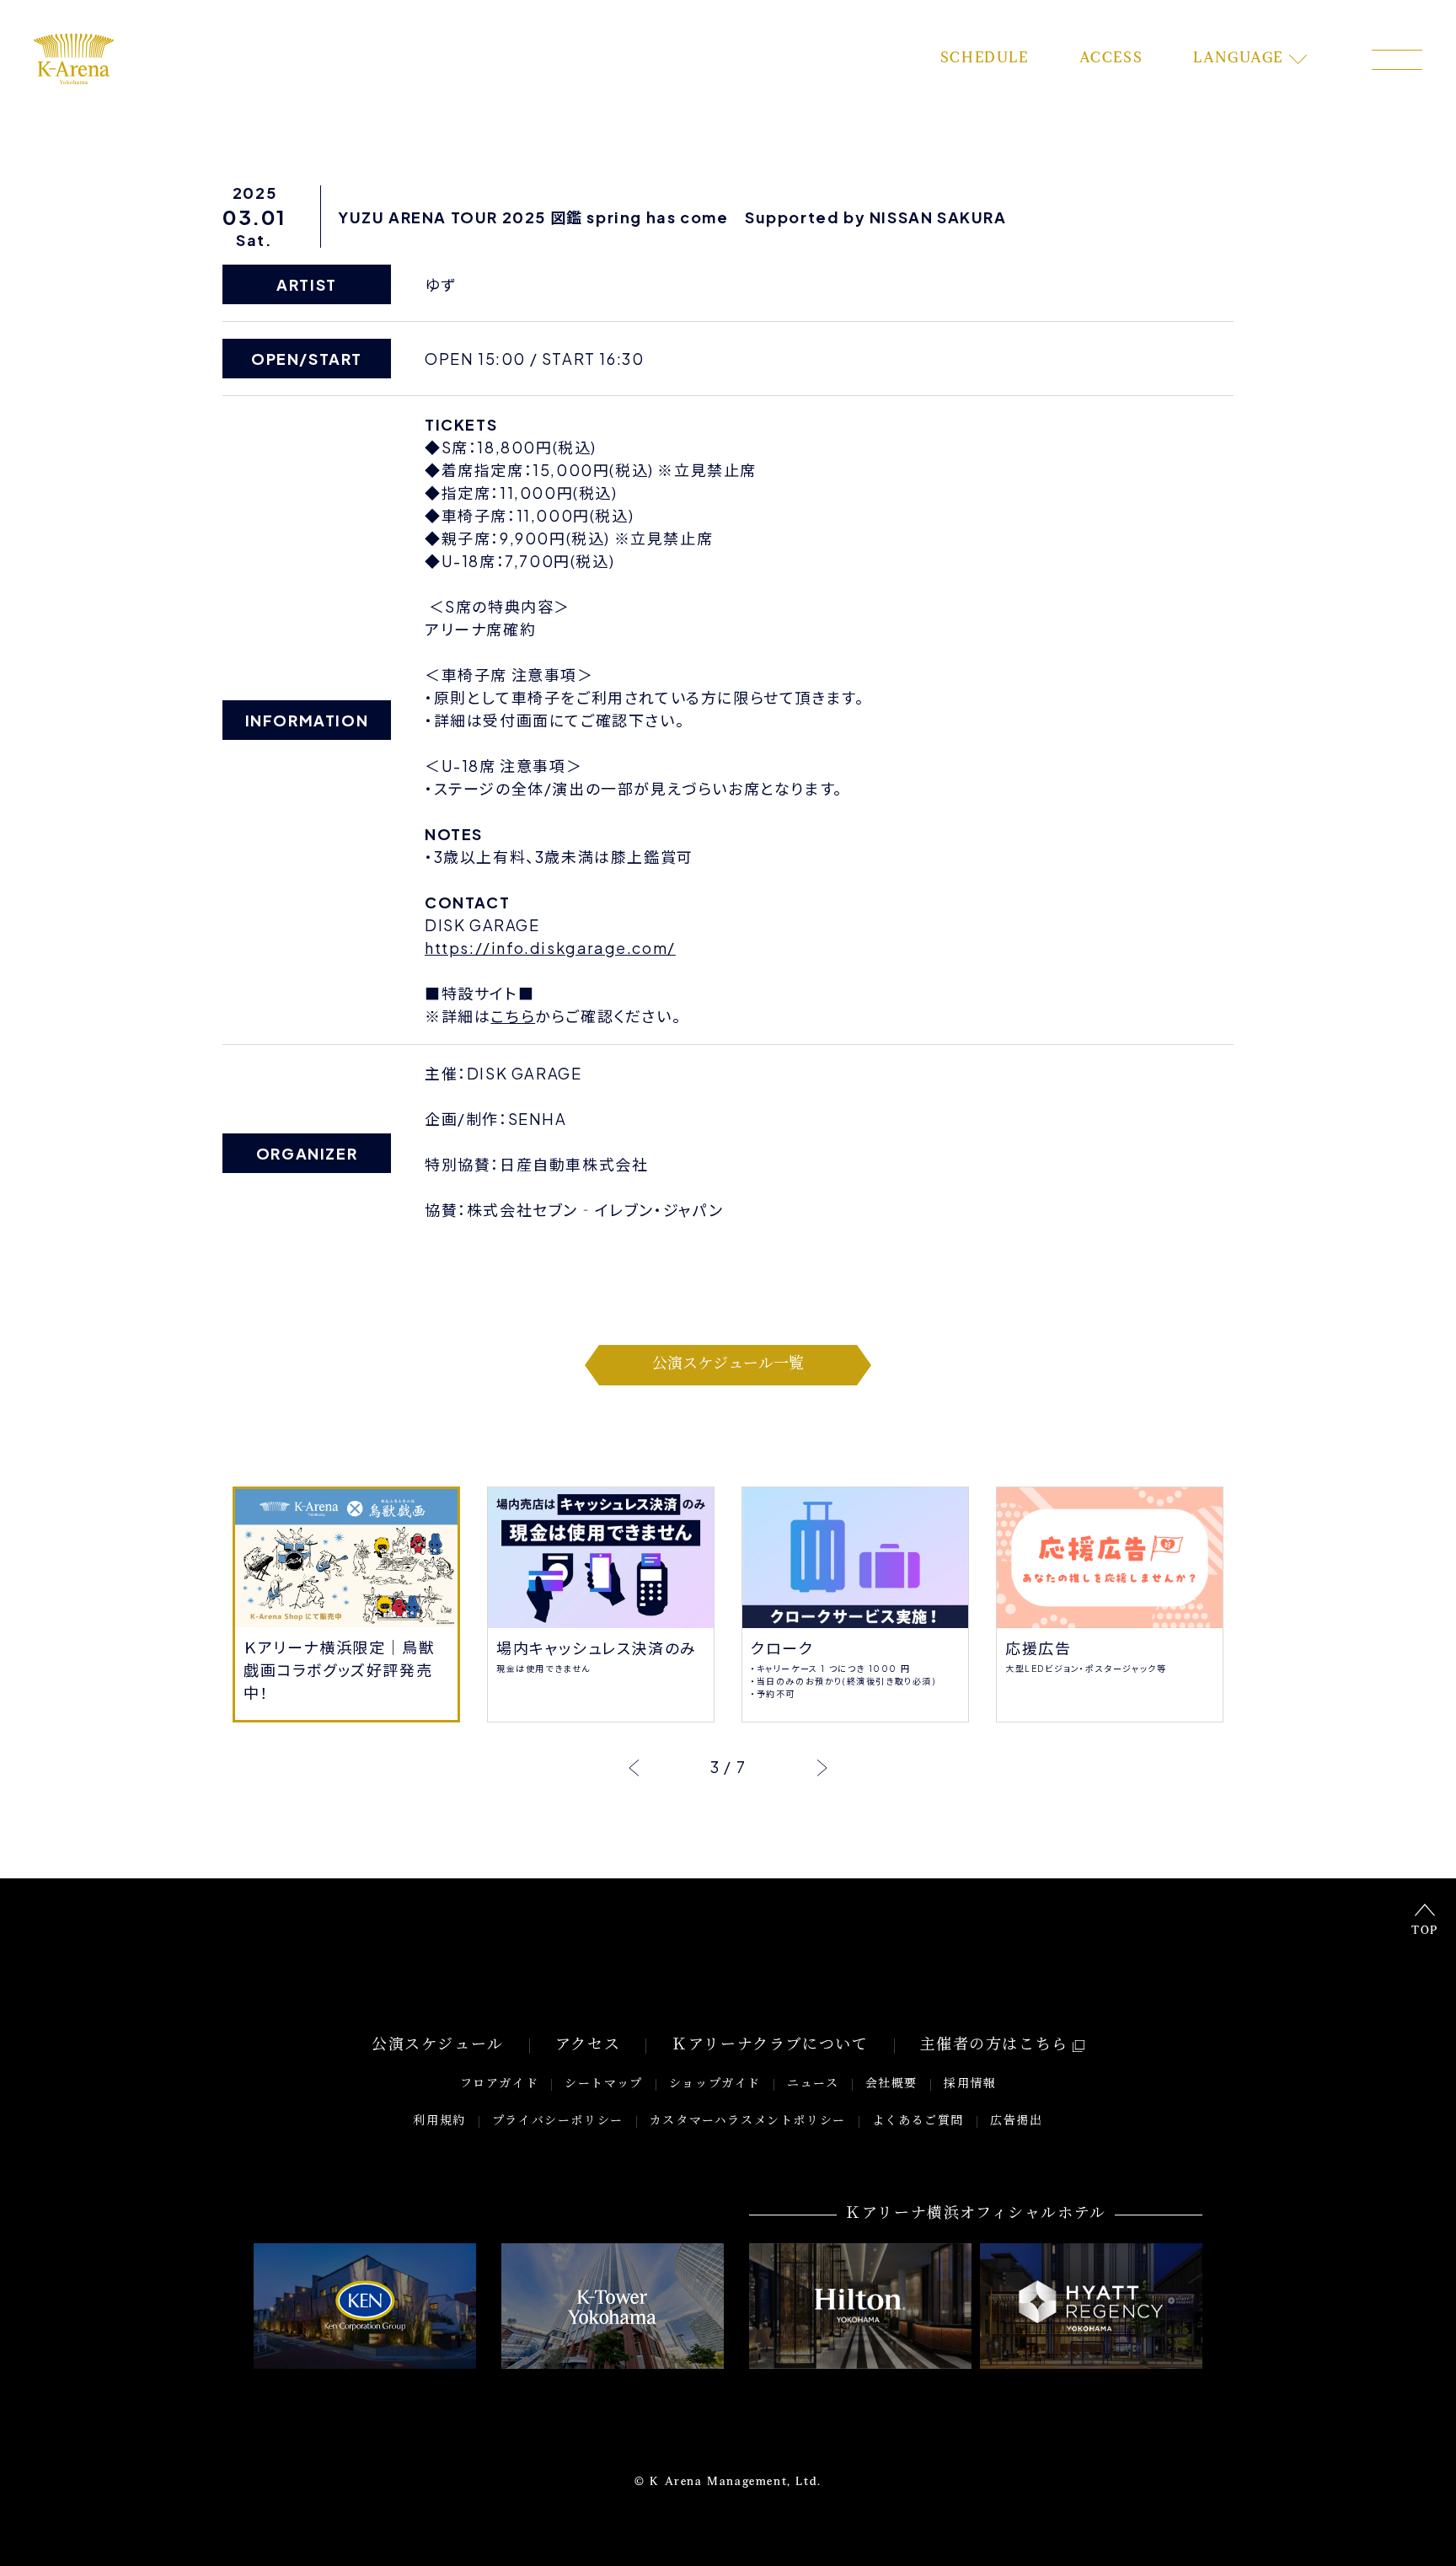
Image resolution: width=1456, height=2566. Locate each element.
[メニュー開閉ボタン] (1397, 60)
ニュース (813, 2084)
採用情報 (970, 2084)
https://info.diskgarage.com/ (550, 948)
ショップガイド (715, 2084)
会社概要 (891, 2084)
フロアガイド (500, 2084)
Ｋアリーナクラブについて (770, 2046)
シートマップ (604, 2084)
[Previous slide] (634, 1767)
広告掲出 (1016, 2121)
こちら (513, 1016)
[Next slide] (822, 1767)
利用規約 (439, 2121)
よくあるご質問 (918, 2121)
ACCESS (1111, 59)
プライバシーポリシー (558, 2121)
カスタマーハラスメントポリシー (748, 2121)
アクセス (588, 2046)
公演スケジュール (438, 2046)
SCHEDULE (985, 59)
